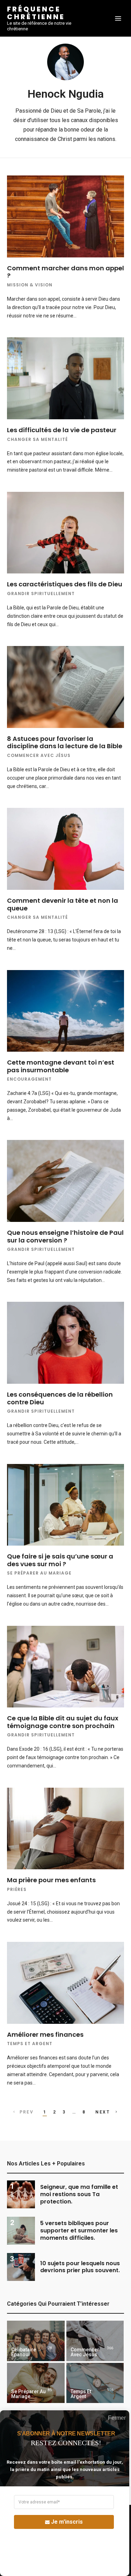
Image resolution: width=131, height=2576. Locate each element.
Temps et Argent (30, 2044)
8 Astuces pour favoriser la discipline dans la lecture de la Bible (65, 742)
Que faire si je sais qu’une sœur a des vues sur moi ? (60, 1560)
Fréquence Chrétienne (36, 13)
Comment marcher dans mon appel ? (65, 272)
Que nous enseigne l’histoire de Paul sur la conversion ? (65, 1236)
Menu (118, 18)
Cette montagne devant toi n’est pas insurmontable (61, 1066)
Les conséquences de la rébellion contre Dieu (60, 1398)
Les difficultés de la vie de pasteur (62, 430)
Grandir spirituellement (41, 594)
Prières (17, 1889)
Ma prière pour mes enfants (52, 1880)
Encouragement (29, 1079)
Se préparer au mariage (39, 1573)
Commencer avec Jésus (39, 755)
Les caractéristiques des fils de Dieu (65, 584)
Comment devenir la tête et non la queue (63, 904)
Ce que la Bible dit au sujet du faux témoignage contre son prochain (63, 1722)
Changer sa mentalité (37, 439)
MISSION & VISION (30, 285)
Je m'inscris (67, 2522)
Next (103, 2112)
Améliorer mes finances (45, 2034)
